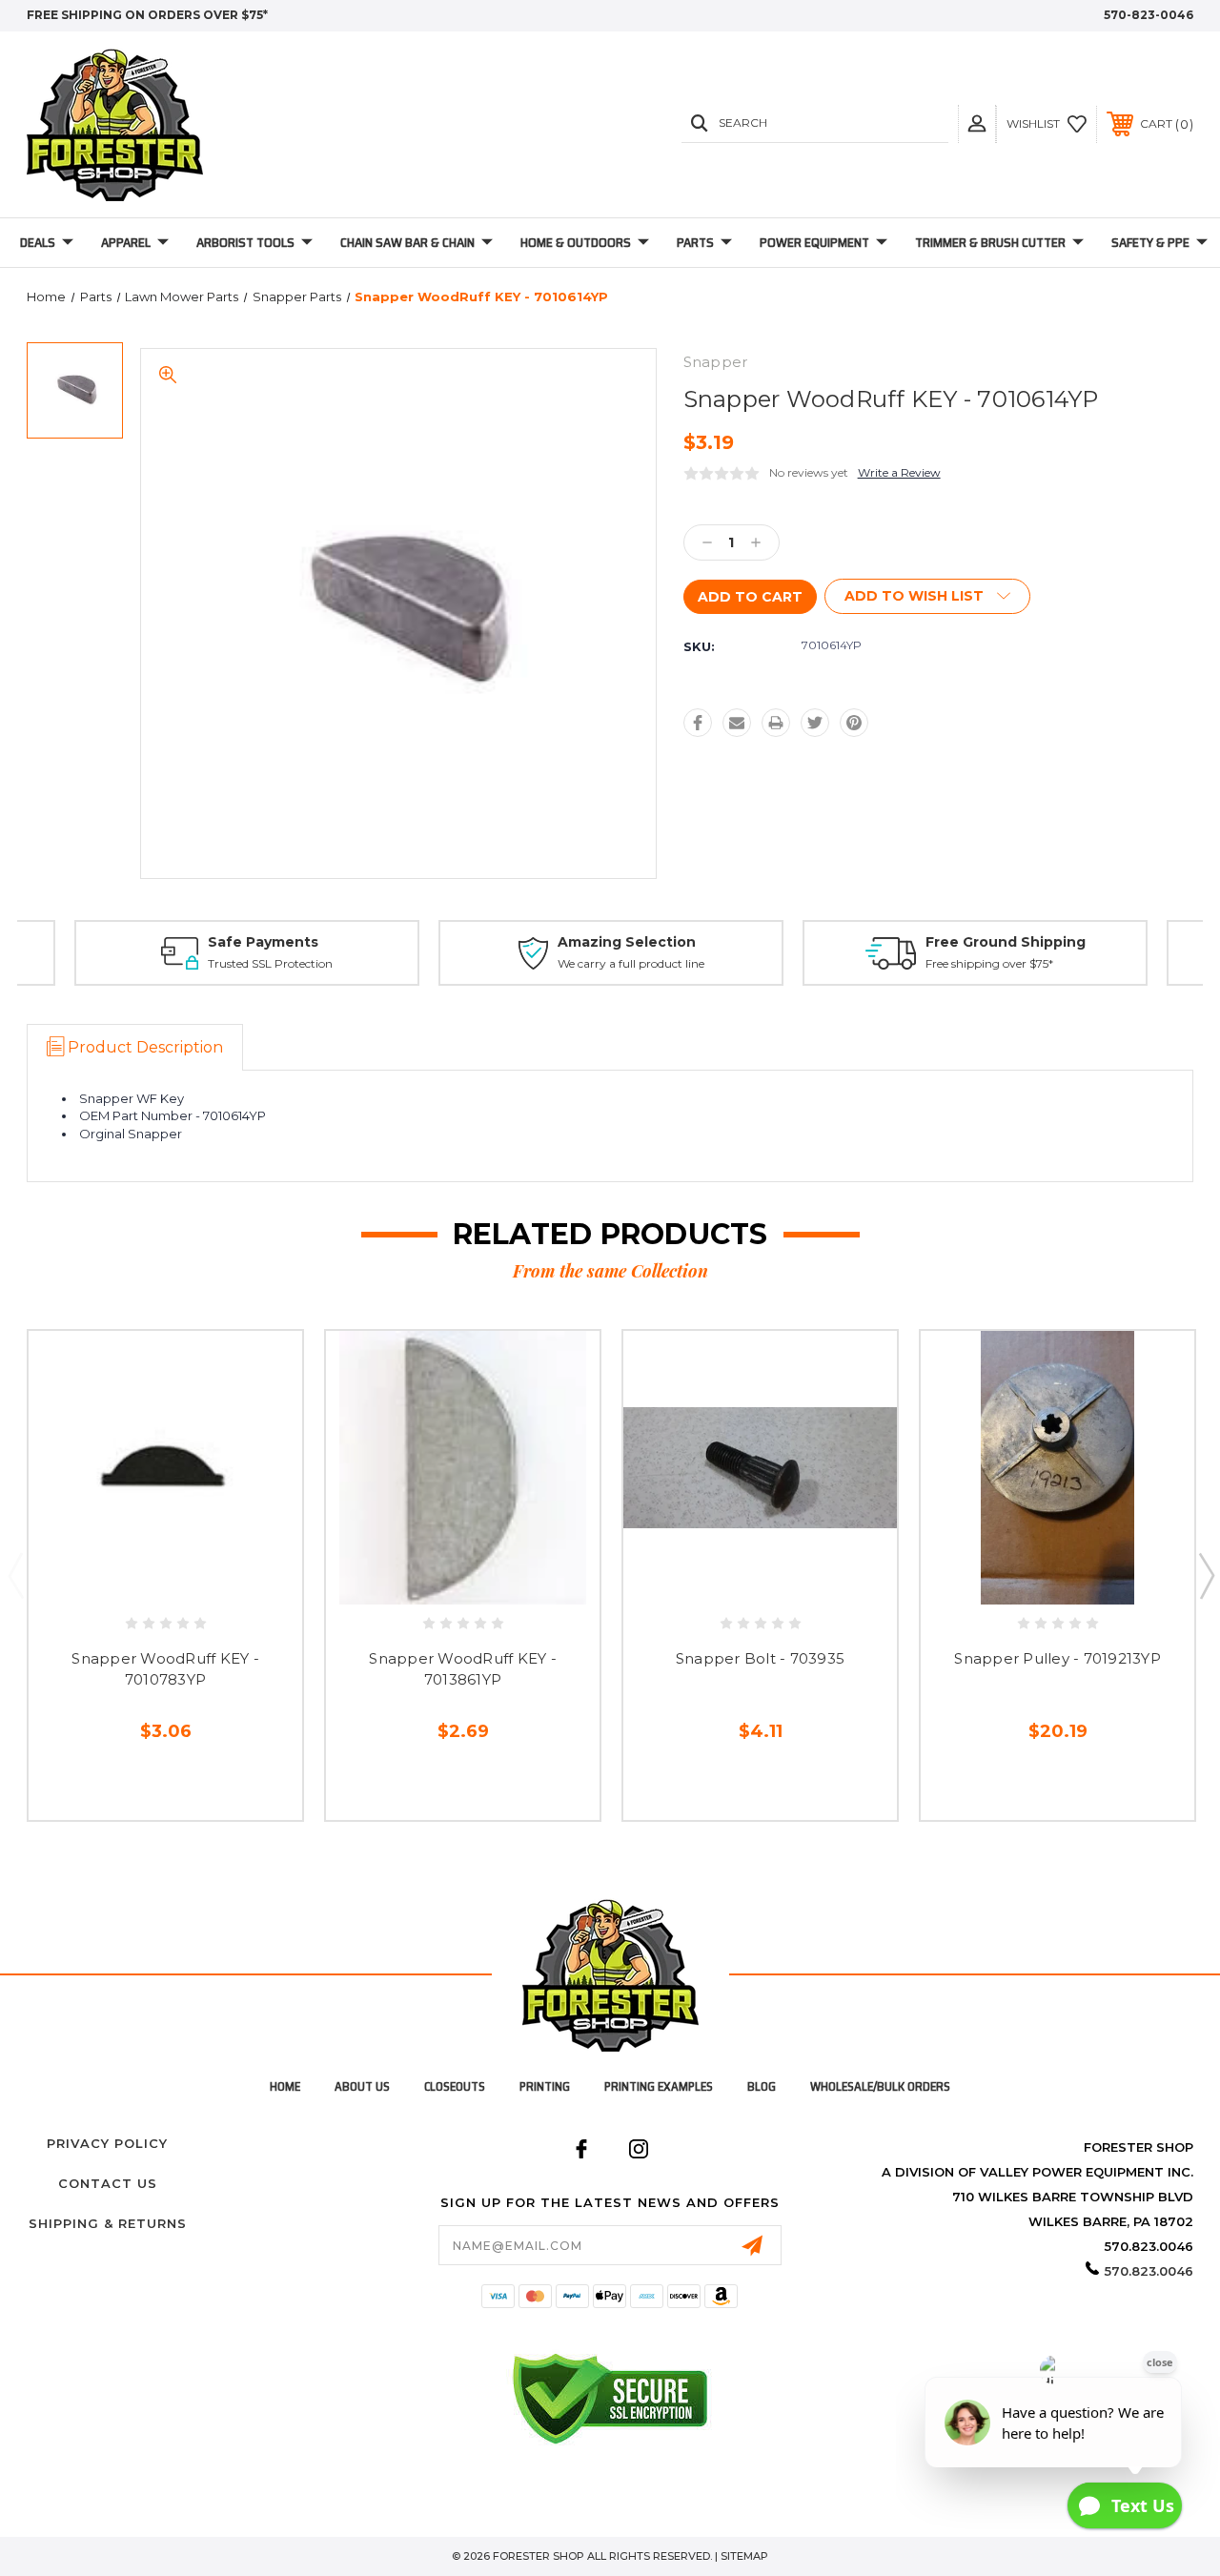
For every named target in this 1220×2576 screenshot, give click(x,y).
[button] (977, 123)
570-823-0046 (1149, 15)
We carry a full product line (631, 963)
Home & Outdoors (576, 242)
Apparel (126, 242)
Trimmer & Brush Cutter (990, 242)
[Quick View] (145, 1577)
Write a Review (899, 472)
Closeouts (455, 2086)
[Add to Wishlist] (185, 1577)
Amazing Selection (627, 942)
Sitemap (744, 2556)
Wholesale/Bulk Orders (880, 2086)
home (285, 2086)
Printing (545, 2086)
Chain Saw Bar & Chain (407, 242)
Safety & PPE (1150, 242)
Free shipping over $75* (989, 963)
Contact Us (108, 2183)
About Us (362, 2086)
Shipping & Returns (108, 2223)
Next (1206, 1575)
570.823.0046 (1149, 2271)
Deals (38, 242)
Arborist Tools (245, 242)
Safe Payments (263, 942)
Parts (695, 242)
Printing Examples (659, 2086)
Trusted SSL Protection (270, 963)
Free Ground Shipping (1006, 942)
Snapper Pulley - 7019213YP (1057, 1658)
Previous (15, 1575)
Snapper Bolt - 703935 (760, 1658)
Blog (762, 2086)
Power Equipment (814, 242)
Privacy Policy (107, 2143)
